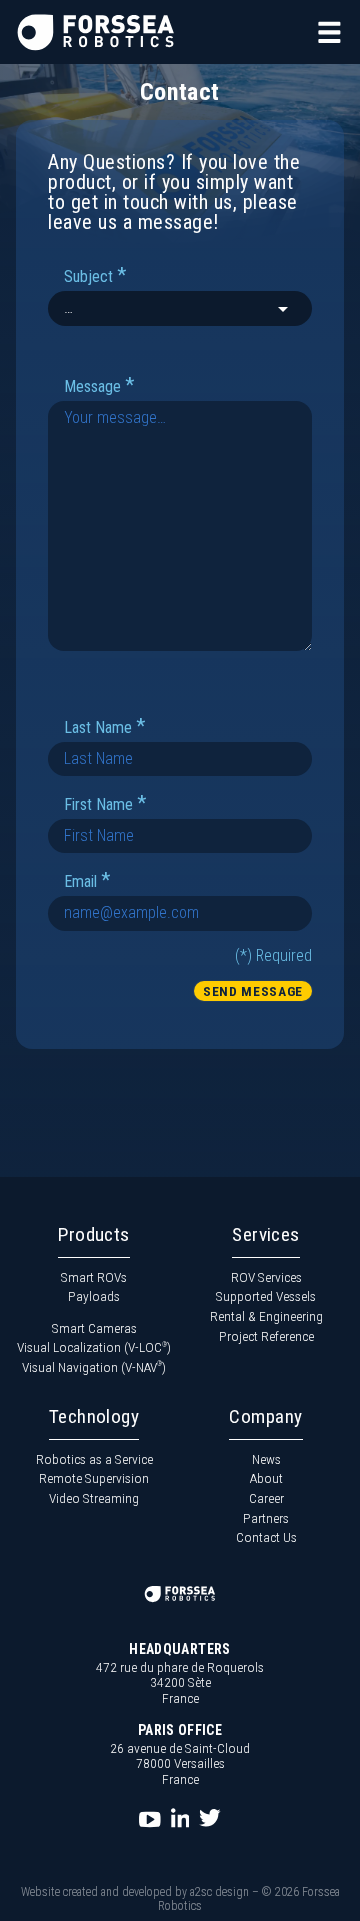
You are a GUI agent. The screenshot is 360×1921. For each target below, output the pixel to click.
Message (99, 385)
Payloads (94, 1296)
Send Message (253, 991)
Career (266, 1498)
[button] (329, 32)
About (266, 1478)
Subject (95, 275)
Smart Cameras (94, 1328)
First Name (105, 803)
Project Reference (266, 1336)
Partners (266, 1518)
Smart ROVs (94, 1277)
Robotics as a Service (94, 1459)
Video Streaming (94, 1498)
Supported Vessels (266, 1296)
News (266, 1459)
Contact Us (266, 1537)
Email (87, 880)
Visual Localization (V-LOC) (94, 1347)
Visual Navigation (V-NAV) (94, 1367)
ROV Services (266, 1277)
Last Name (104, 726)
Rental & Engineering (266, 1316)
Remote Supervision (94, 1478)
